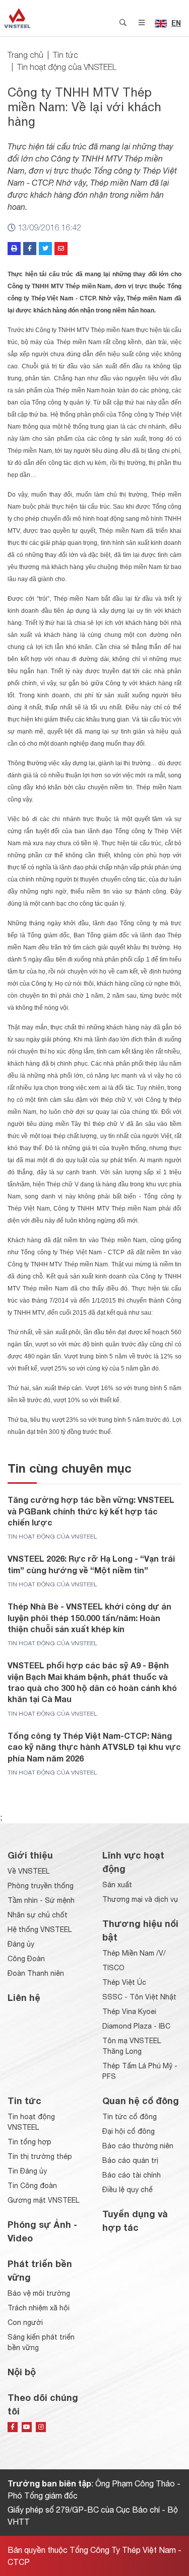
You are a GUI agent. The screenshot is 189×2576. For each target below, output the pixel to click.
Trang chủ (25, 55)
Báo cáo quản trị (130, 2160)
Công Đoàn (26, 1959)
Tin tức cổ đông (130, 2117)
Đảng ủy (21, 1944)
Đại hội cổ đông (129, 2131)
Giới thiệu (30, 1855)
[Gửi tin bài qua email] (61, 249)
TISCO (113, 1968)
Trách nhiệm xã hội (39, 2308)
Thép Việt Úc (124, 1982)
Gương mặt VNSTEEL (43, 2200)
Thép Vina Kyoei (129, 2011)
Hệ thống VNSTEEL (40, 1929)
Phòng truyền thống (41, 1886)
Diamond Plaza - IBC (136, 2026)
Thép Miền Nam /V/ (134, 1953)
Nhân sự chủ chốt (38, 1915)
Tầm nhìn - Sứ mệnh (41, 1900)
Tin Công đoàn (32, 2186)
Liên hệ (24, 1997)
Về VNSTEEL (28, 1871)
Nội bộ (22, 2372)
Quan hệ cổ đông (141, 2101)
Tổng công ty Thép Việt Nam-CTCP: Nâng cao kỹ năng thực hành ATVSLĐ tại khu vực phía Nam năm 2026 (94, 1747)
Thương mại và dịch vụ (140, 1899)
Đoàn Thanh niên (36, 1973)
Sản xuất (117, 1885)
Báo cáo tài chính (132, 2175)
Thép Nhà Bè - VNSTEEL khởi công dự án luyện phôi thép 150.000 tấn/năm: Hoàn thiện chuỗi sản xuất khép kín (89, 1618)
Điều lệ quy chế (128, 2190)
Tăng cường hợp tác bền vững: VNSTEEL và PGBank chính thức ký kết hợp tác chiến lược (91, 1511)
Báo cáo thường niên (138, 2146)
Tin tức (66, 55)
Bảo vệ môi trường (39, 2293)
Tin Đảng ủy (27, 2171)
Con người (25, 2322)
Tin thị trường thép (40, 2156)
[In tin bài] (14, 249)
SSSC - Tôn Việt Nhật (139, 1997)
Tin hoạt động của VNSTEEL (67, 67)
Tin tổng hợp (29, 2142)
